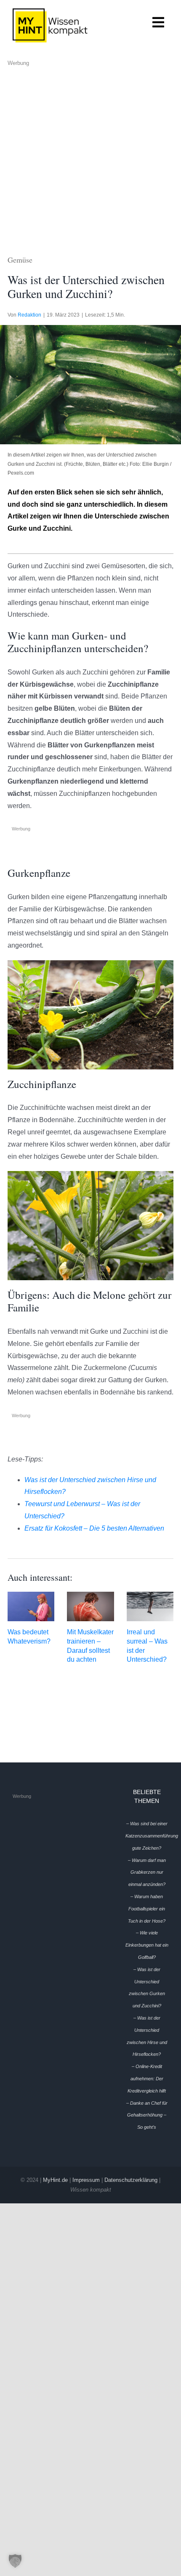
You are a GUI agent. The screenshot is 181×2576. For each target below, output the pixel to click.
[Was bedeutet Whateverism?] (31, 1606)
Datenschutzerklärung (131, 2180)
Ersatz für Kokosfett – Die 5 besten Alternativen (94, 1528)
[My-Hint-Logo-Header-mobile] (50, 12)
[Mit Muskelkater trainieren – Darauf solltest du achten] (90, 1606)
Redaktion (29, 315)
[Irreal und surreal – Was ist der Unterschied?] (150, 1606)
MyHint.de (55, 2180)
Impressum (86, 2180)
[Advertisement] (90, 158)
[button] (15, 2561)
